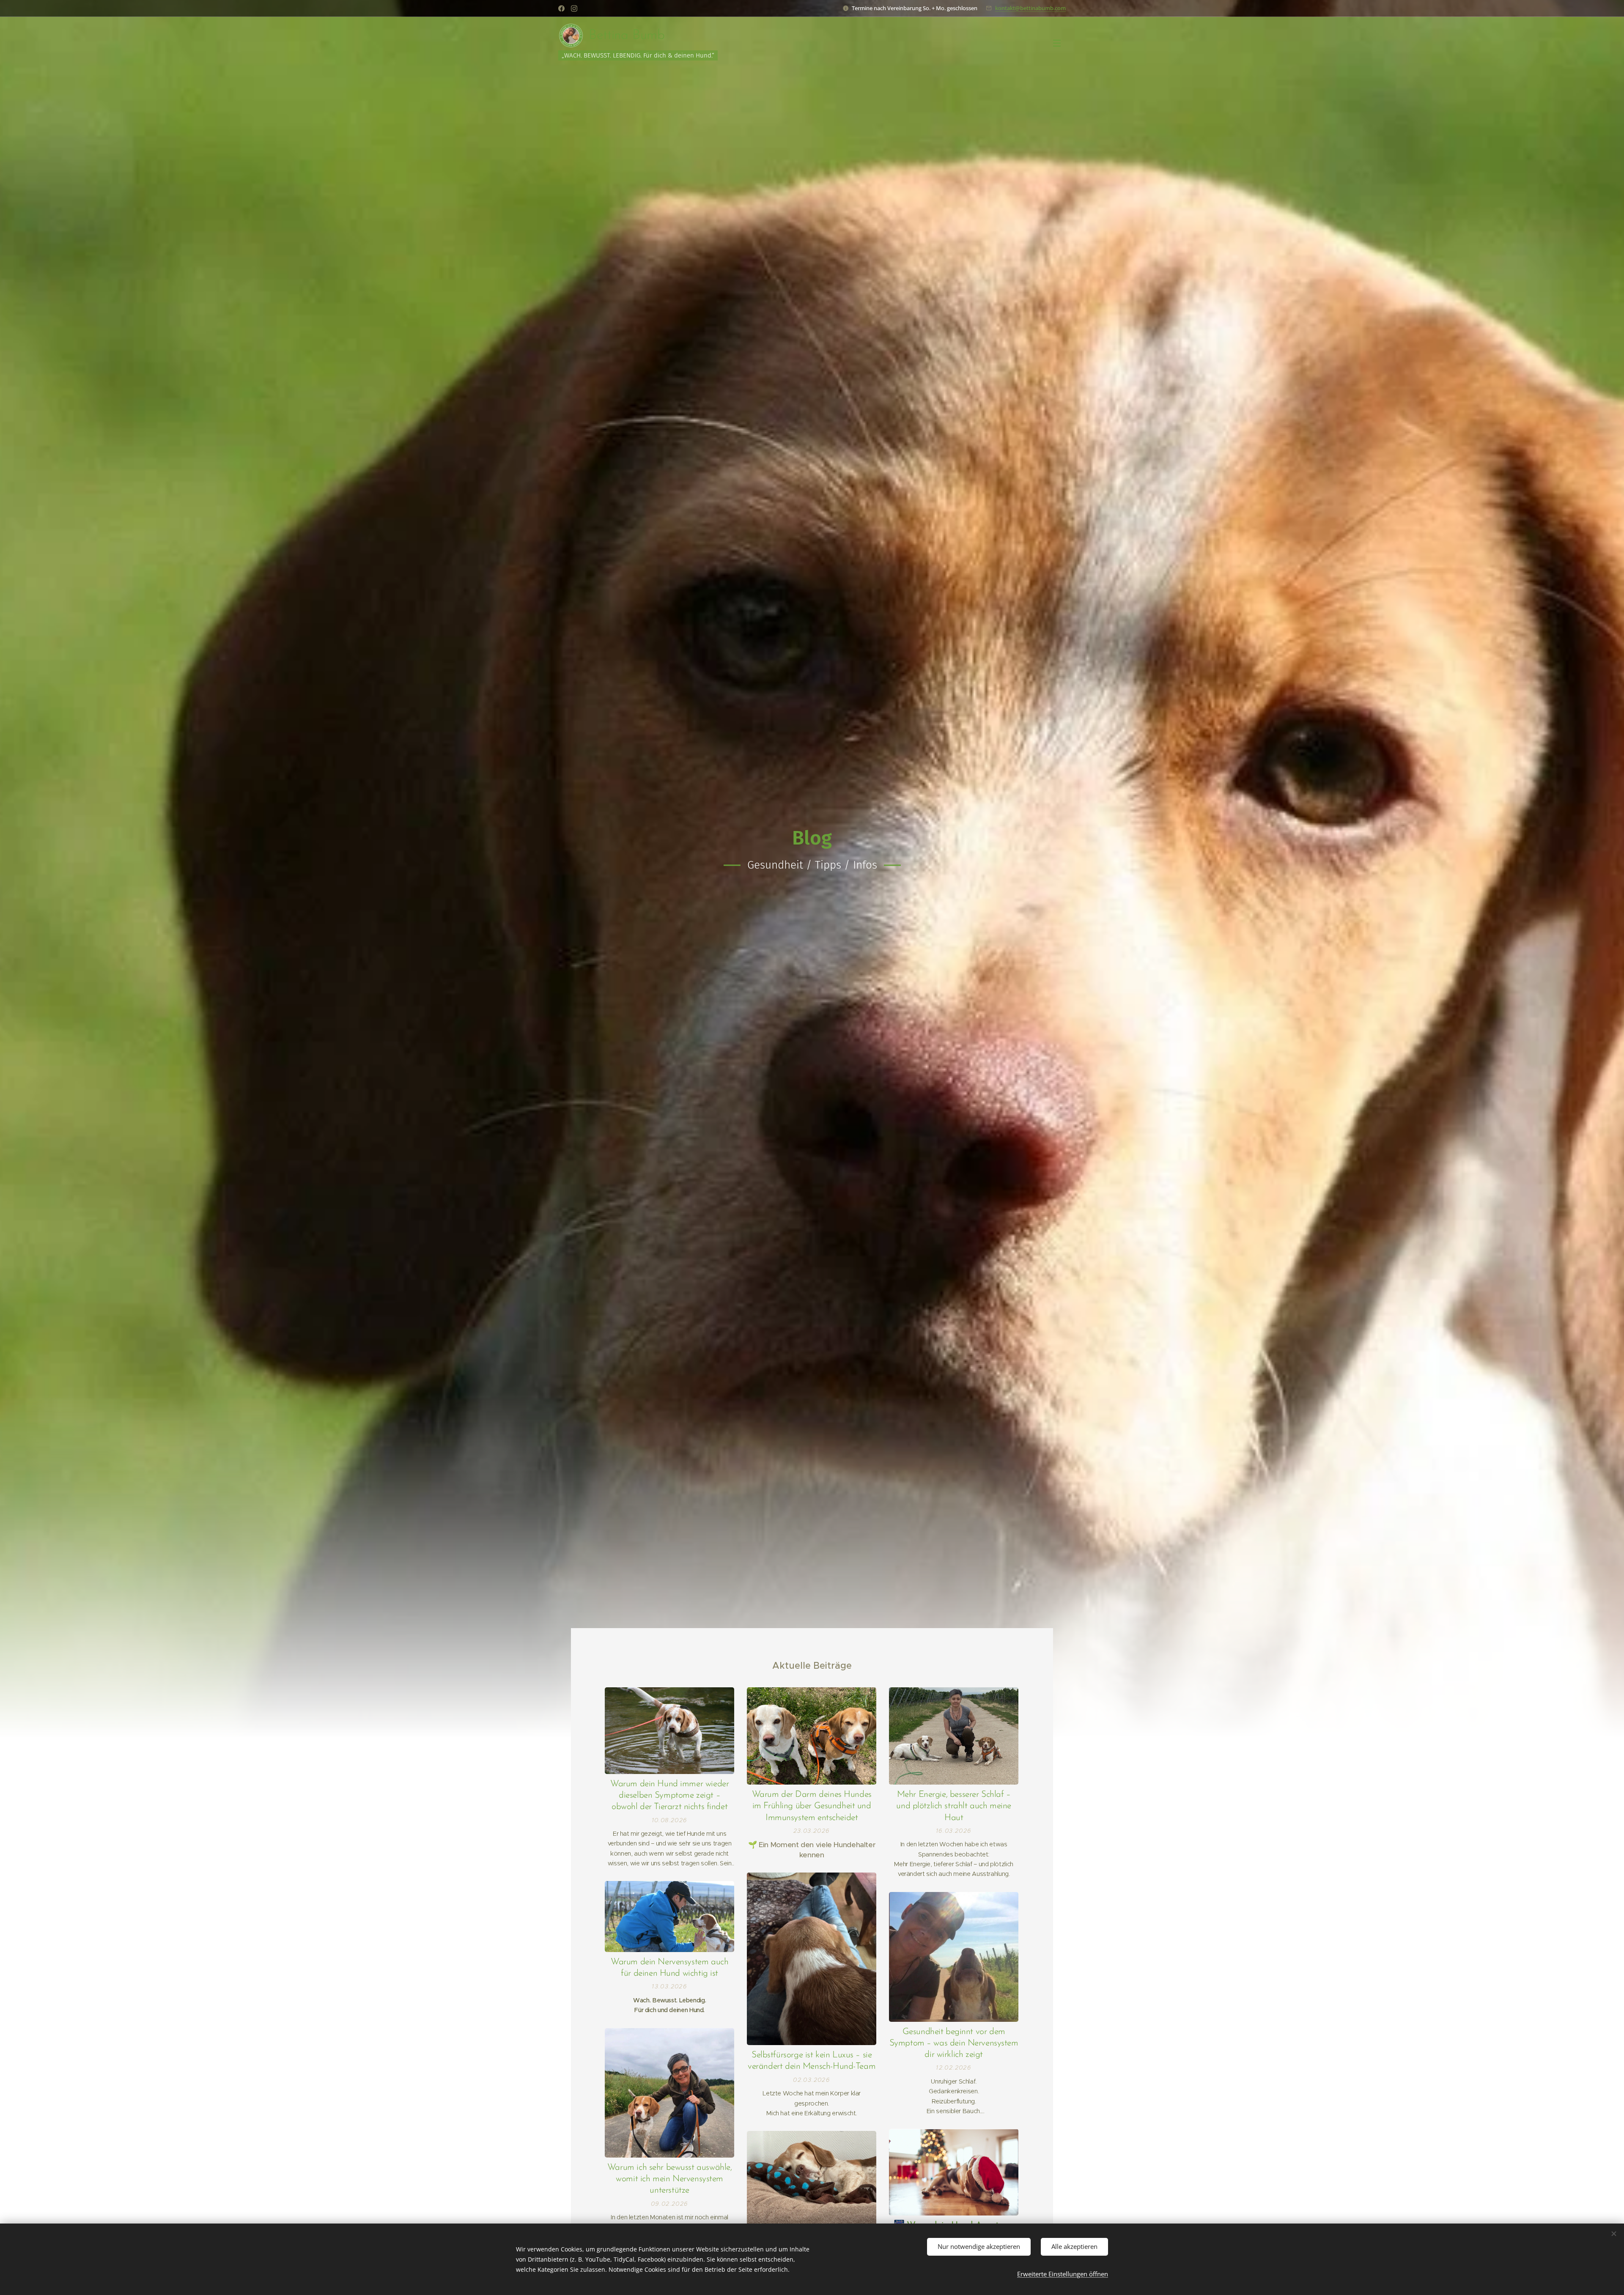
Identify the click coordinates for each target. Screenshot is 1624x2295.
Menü (1059, 43)
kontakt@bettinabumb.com (1030, 8)
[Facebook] (561, 8)
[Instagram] (574, 8)
